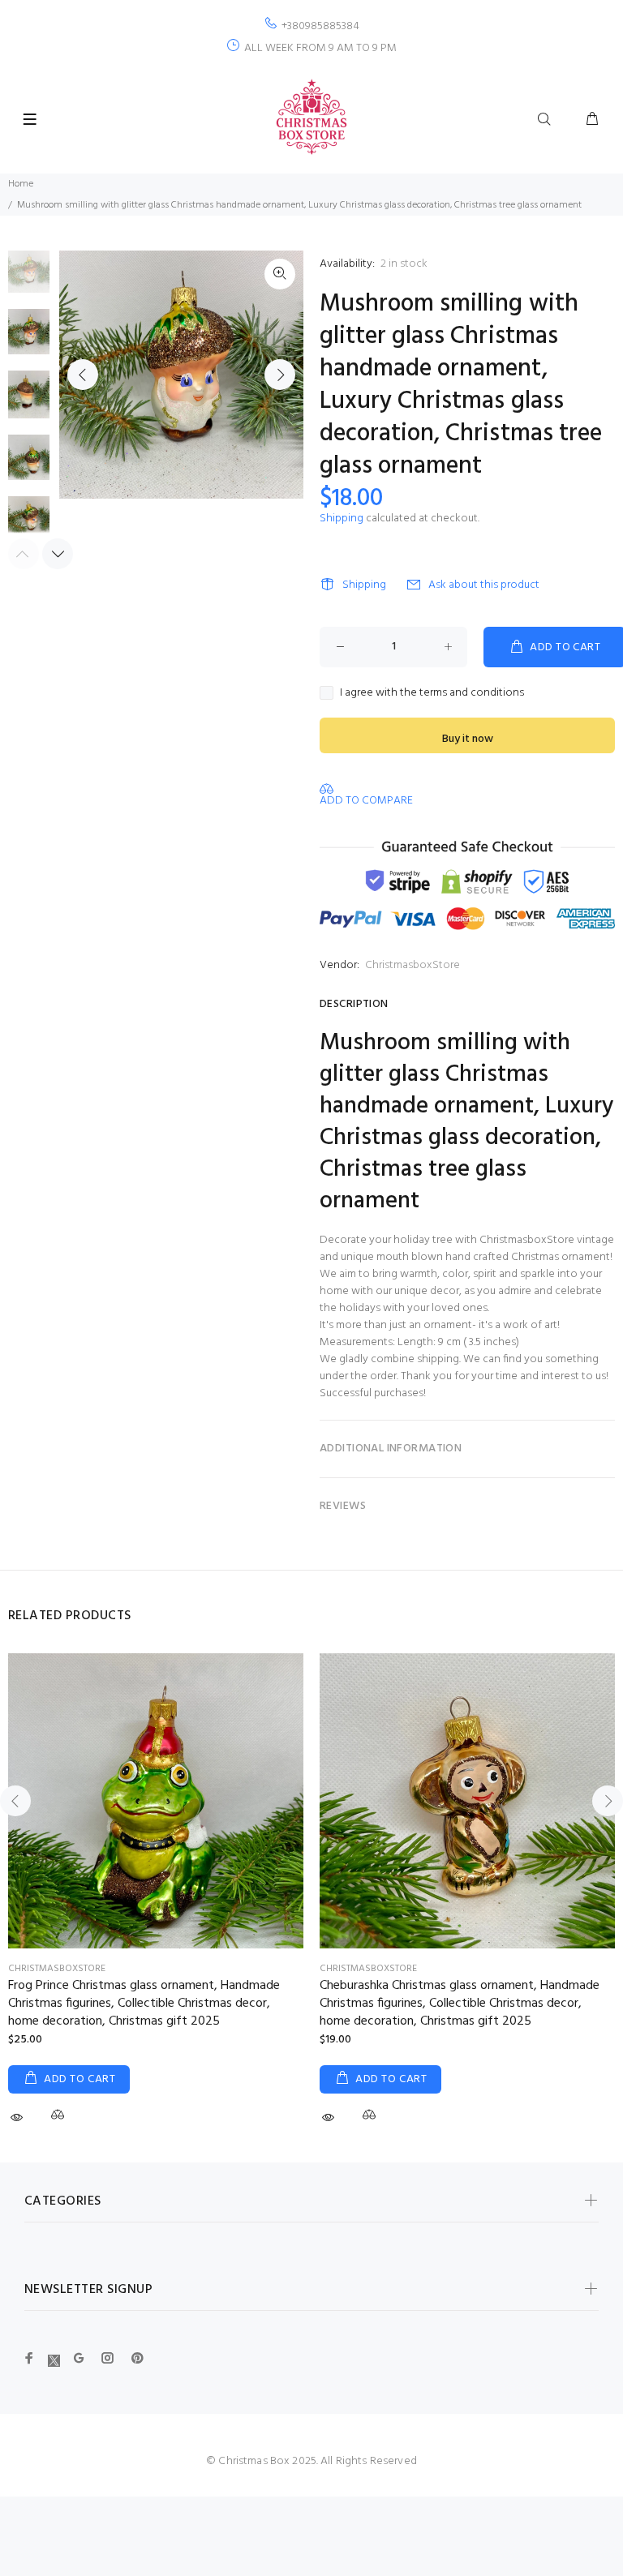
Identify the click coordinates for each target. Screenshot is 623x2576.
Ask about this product (484, 585)
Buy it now (468, 739)
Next (280, 375)
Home (21, 184)
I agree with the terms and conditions (432, 693)
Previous (83, 375)
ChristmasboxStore (412, 965)
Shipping (342, 519)
